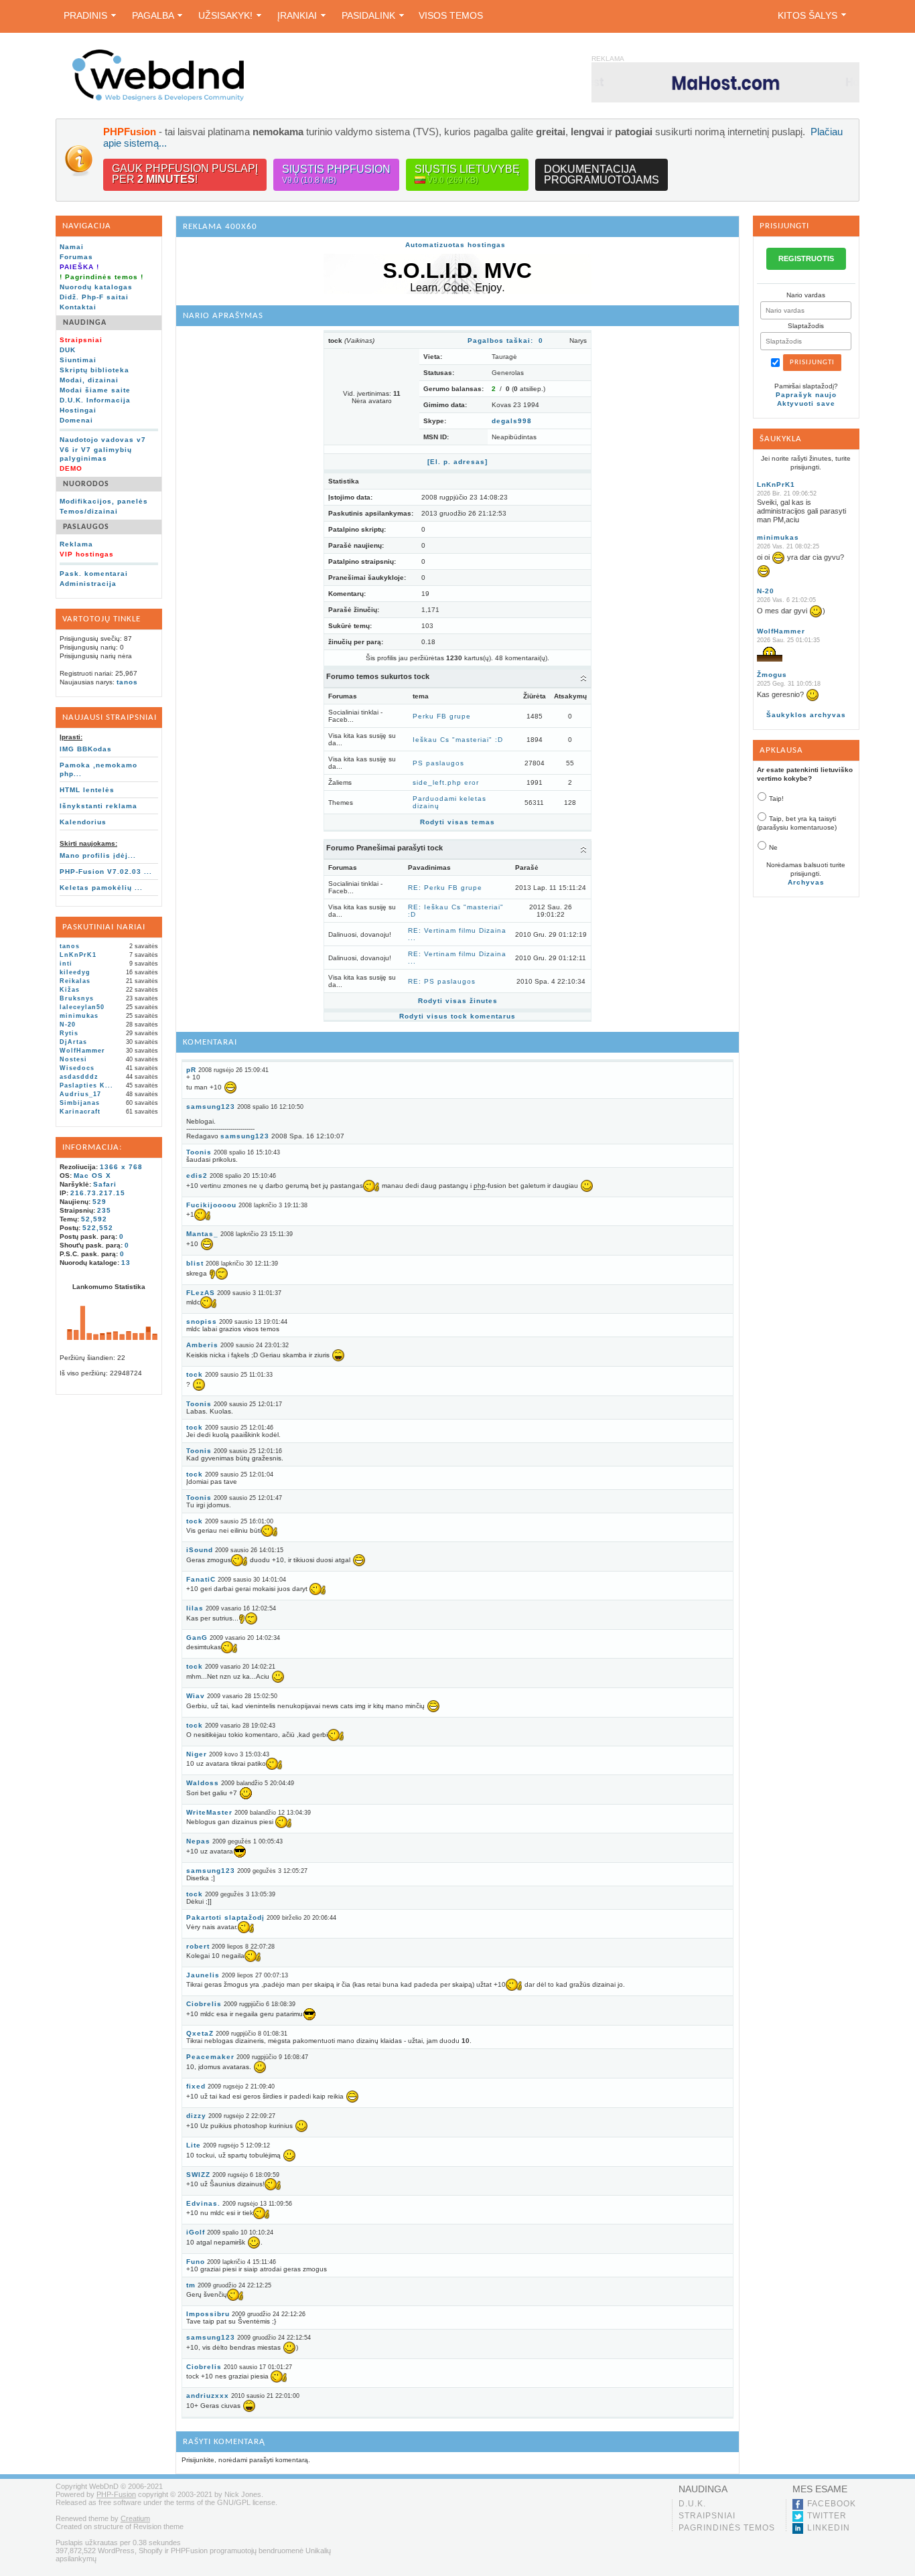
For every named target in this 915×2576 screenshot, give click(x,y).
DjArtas (73, 1042)
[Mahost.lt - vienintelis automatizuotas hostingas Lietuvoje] (725, 82)
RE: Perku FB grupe (445, 888)
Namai (72, 247)
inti (66, 964)
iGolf (196, 2232)
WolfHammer (82, 1051)
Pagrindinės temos (727, 2528)
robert (198, 1946)
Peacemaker (210, 2057)
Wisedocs (77, 1068)
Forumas (76, 257)
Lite (194, 2145)
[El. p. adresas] (457, 462)
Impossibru (208, 2314)
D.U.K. (692, 2504)
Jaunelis (203, 1975)
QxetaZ (200, 2033)
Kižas (70, 990)
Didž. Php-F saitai (94, 297)
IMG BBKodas (86, 749)
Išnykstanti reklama (98, 806)
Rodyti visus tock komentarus (457, 1016)
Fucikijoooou (211, 1205)
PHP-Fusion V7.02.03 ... (106, 872)
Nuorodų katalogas (96, 287)
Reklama (76, 544)
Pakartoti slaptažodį (225, 1917)
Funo (196, 2262)
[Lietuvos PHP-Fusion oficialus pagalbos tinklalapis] (158, 99)
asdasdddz (79, 1077)
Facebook (832, 2504)
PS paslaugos (438, 763)
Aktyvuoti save (806, 403)
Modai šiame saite (95, 390)
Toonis (199, 1152)
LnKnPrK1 (78, 955)
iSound (200, 1550)
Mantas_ (202, 1234)
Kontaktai (78, 307)
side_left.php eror (446, 782)
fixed (196, 2086)
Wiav (196, 1696)
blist (195, 1263)
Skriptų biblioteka (94, 370)
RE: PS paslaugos (442, 981)
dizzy (196, 2116)
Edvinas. (203, 2203)
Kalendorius (83, 822)
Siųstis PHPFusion (336, 174)
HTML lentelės (87, 790)
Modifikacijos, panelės (104, 501)
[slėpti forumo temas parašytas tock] (583, 678)
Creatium (135, 2518)
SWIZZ (198, 2175)
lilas (195, 1608)
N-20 (68, 1025)
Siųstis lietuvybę (467, 174)
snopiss (202, 1321)
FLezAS (201, 1293)
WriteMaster (209, 1812)
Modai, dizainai (89, 380)
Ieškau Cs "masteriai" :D (458, 740)
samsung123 (211, 1107)
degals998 (512, 421)
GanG (197, 1638)
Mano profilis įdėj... (98, 855)
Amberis (202, 1345)
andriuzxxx (208, 2396)
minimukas (79, 1016)
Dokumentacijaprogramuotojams (602, 174)
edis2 (197, 1176)
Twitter (827, 2516)
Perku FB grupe (442, 716)
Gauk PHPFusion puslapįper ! (185, 174)
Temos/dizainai (89, 511)
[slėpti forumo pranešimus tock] (583, 849)
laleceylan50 (82, 1007)
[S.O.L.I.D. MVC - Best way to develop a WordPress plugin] (457, 292)
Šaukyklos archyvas (806, 715)
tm (191, 2285)
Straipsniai (707, 2516)
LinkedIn (829, 2528)
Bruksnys (77, 998)
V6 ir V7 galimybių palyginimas (96, 454)
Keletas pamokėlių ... (101, 888)
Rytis (69, 1033)
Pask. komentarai (94, 574)
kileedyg (75, 972)
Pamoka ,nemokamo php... (98, 769)
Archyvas (806, 882)
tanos (127, 682)
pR (191, 1070)
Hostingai (78, 410)
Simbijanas (80, 1103)
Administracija (88, 584)
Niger (197, 1754)
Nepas (198, 1841)
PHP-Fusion (116, 2494)
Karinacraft (80, 1112)
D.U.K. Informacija (95, 400)
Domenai (76, 420)
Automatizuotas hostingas (455, 245)
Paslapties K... (86, 1085)
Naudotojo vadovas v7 (103, 440)
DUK (68, 350)
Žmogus (772, 675)
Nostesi (73, 1059)
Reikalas (75, 981)
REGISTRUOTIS (806, 258)
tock (195, 1374)
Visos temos (451, 15)
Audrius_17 (80, 1094)
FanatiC (201, 1579)
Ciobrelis (204, 2004)
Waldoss (203, 1783)
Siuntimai (78, 360)
